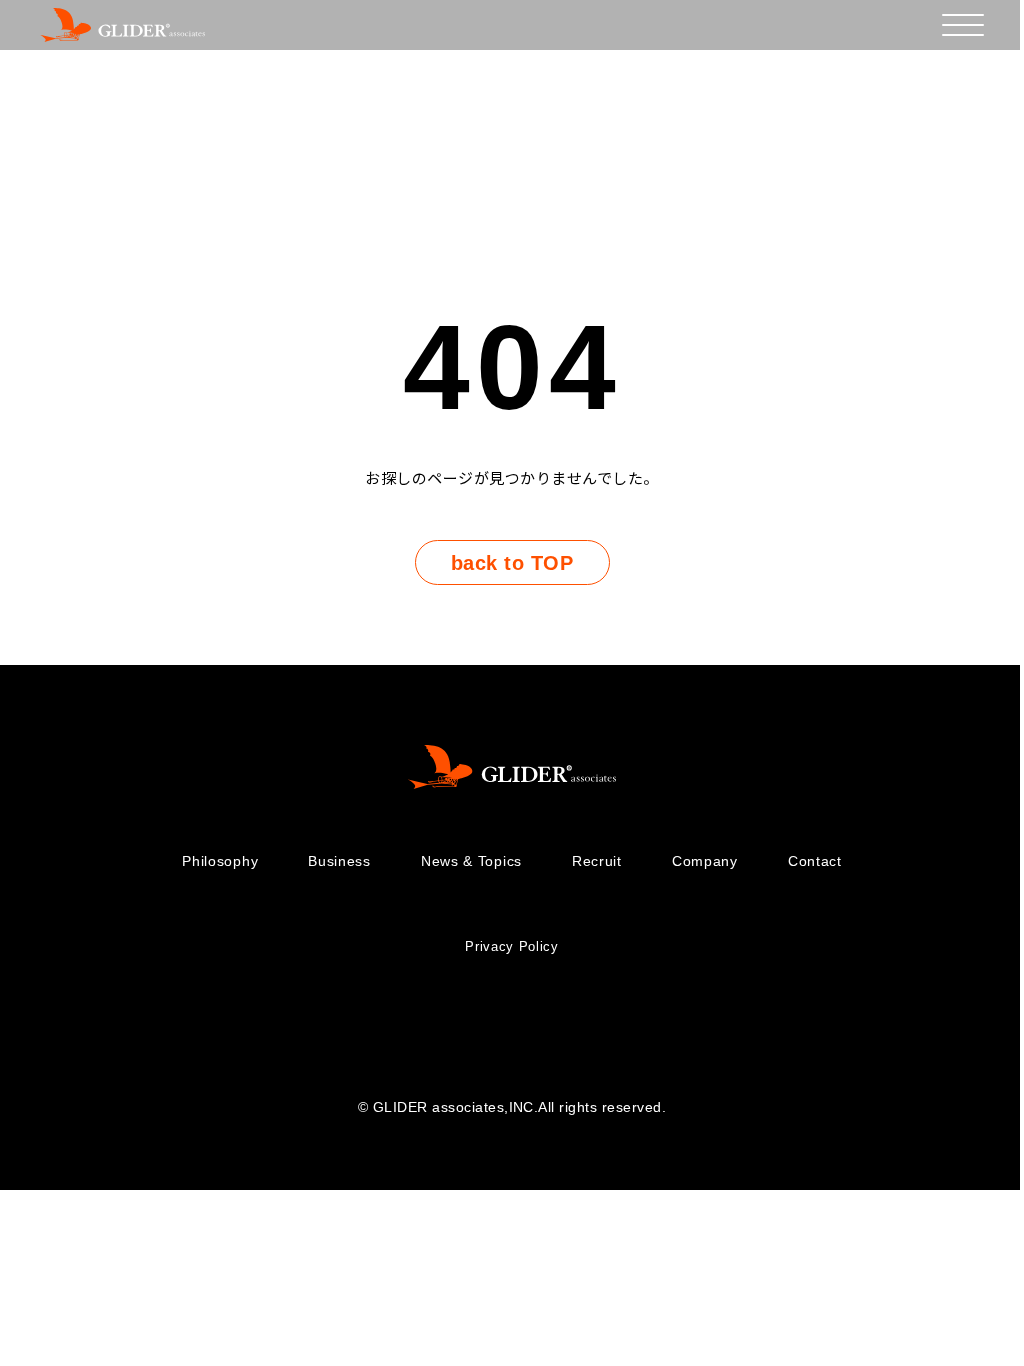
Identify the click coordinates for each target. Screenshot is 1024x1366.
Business (339, 861)
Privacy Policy (511, 946)
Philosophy (220, 861)
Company (705, 861)
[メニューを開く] (963, 25)
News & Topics (471, 861)
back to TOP (512, 563)
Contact (815, 861)
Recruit (597, 861)
